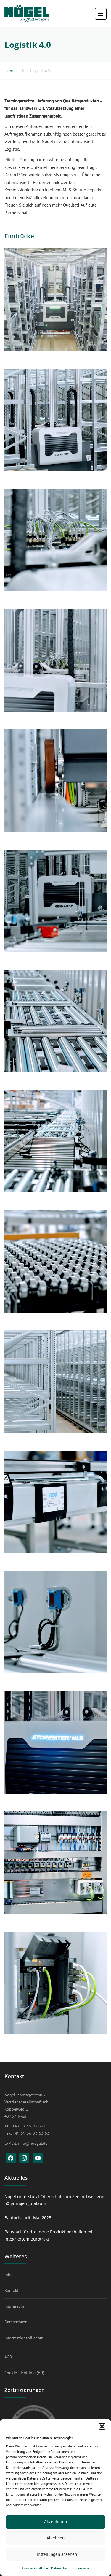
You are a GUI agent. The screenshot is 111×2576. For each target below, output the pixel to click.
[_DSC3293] (55, 1622)
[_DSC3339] (55, 1141)
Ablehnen (55, 2538)
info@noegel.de (33, 2143)
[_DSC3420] (55, 1742)
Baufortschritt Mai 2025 (28, 2218)
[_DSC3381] (55, 781)
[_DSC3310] (55, 1382)
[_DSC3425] (55, 1863)
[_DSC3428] (55, 1983)
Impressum (81, 2568)
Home (10, 71)
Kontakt (12, 2290)
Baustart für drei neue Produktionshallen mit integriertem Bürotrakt (49, 2235)
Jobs (8, 2275)
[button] (102, 2426)
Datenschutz (60, 2568)
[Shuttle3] (55, 300)
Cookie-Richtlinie (35, 2568)
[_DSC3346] (55, 1021)
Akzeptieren (55, 2522)
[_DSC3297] (55, 1502)
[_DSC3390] (55, 660)
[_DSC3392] (55, 420)
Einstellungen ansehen (56, 2554)
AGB (8, 2357)
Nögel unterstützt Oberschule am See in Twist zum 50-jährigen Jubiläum (55, 2200)
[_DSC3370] (55, 540)
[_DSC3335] (55, 1261)
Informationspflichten (24, 2338)
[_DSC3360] (55, 901)
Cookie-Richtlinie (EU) (24, 2373)
